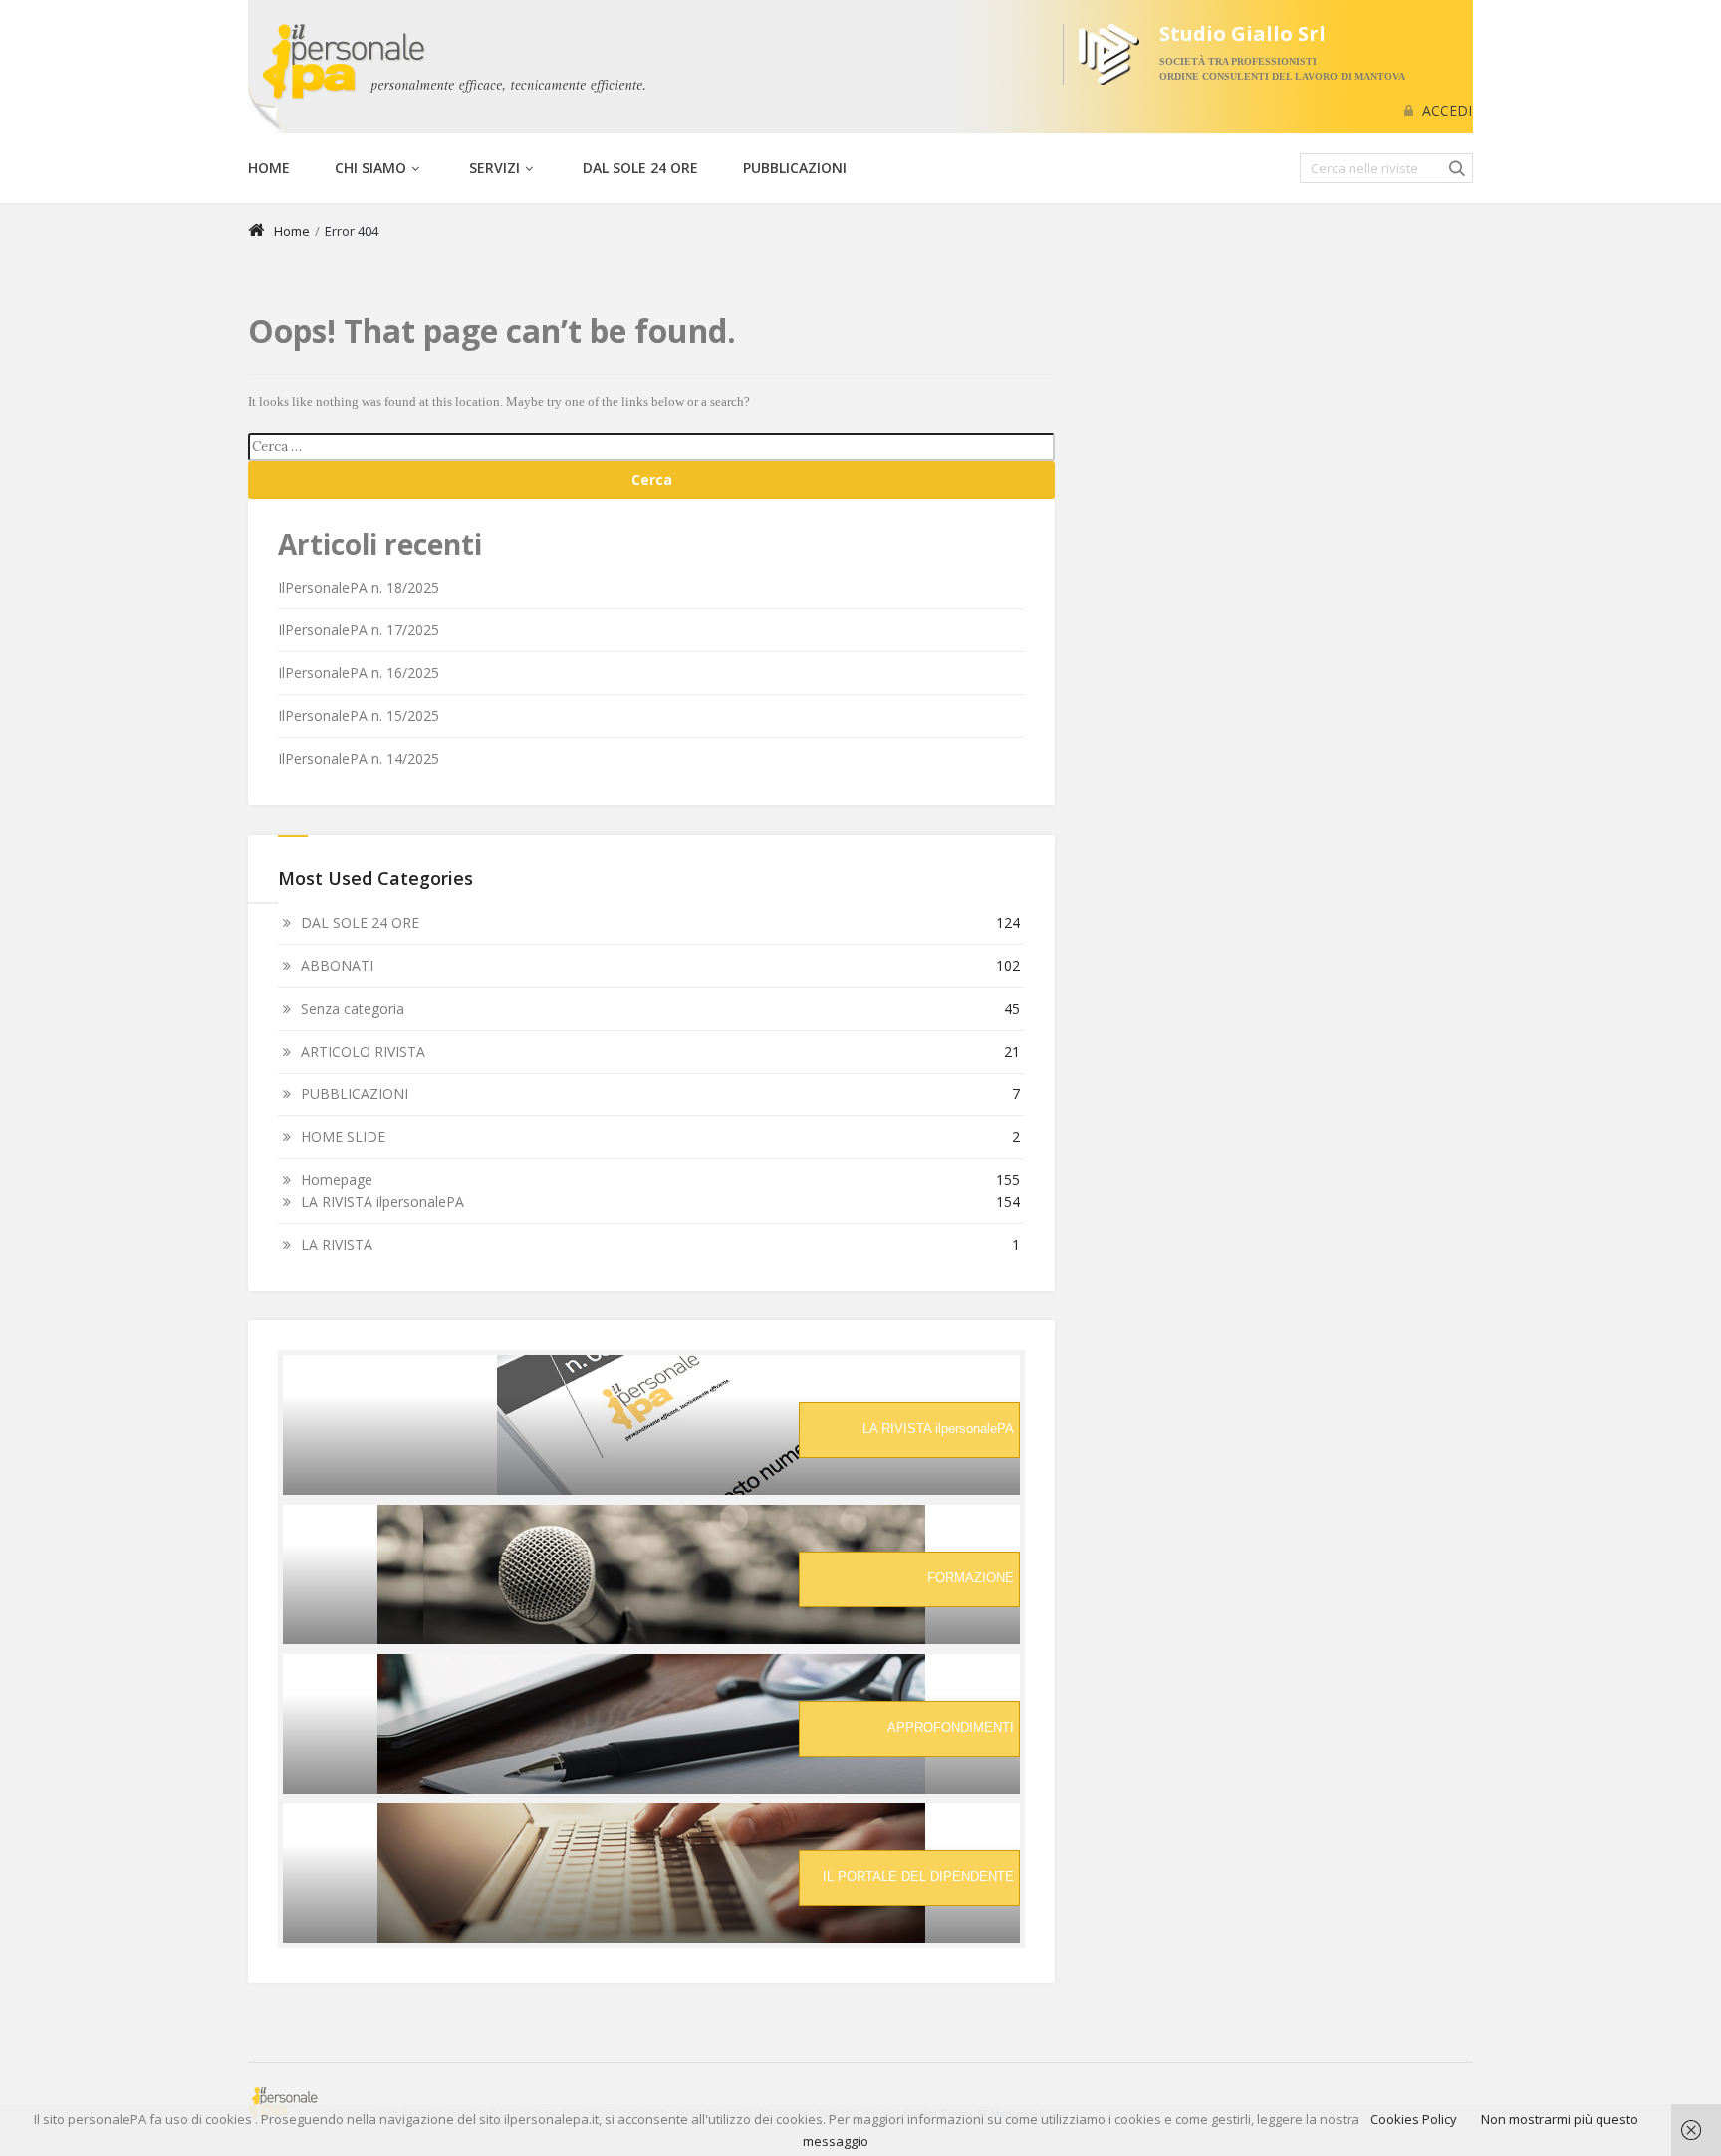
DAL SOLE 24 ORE (640, 168)
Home (269, 168)
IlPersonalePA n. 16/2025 (359, 673)
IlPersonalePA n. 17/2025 (359, 630)
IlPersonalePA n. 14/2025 (359, 758)
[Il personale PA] (447, 62)
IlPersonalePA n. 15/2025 (359, 716)
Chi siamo (370, 168)
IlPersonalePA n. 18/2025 (359, 587)
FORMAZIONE (971, 1578)
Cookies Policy (1414, 2119)
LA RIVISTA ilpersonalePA (382, 1201)
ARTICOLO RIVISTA (363, 1051)
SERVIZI (494, 168)
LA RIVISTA (337, 1244)
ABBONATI (337, 965)
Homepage (337, 1180)
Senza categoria (353, 1008)
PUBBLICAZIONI (795, 168)
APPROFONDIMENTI (951, 1727)
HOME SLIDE (343, 1137)
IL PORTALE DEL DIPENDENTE (918, 1877)
